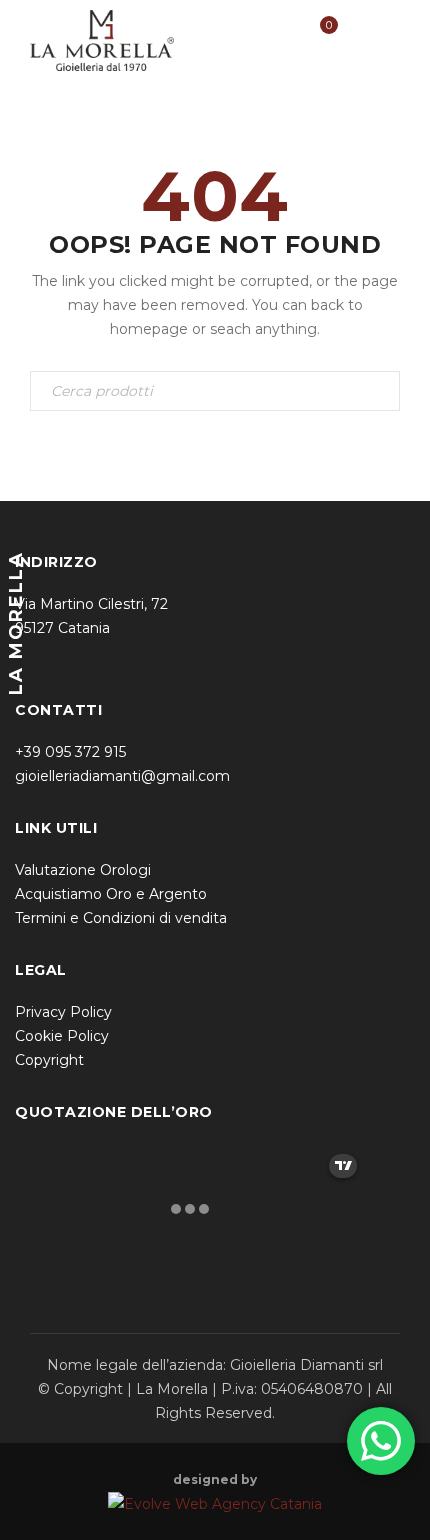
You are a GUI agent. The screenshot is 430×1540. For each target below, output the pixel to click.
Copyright (49, 1060)
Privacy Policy (63, 1012)
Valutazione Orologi (83, 870)
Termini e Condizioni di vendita (121, 918)
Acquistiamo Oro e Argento (111, 894)
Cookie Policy (62, 1036)
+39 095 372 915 (70, 752)
